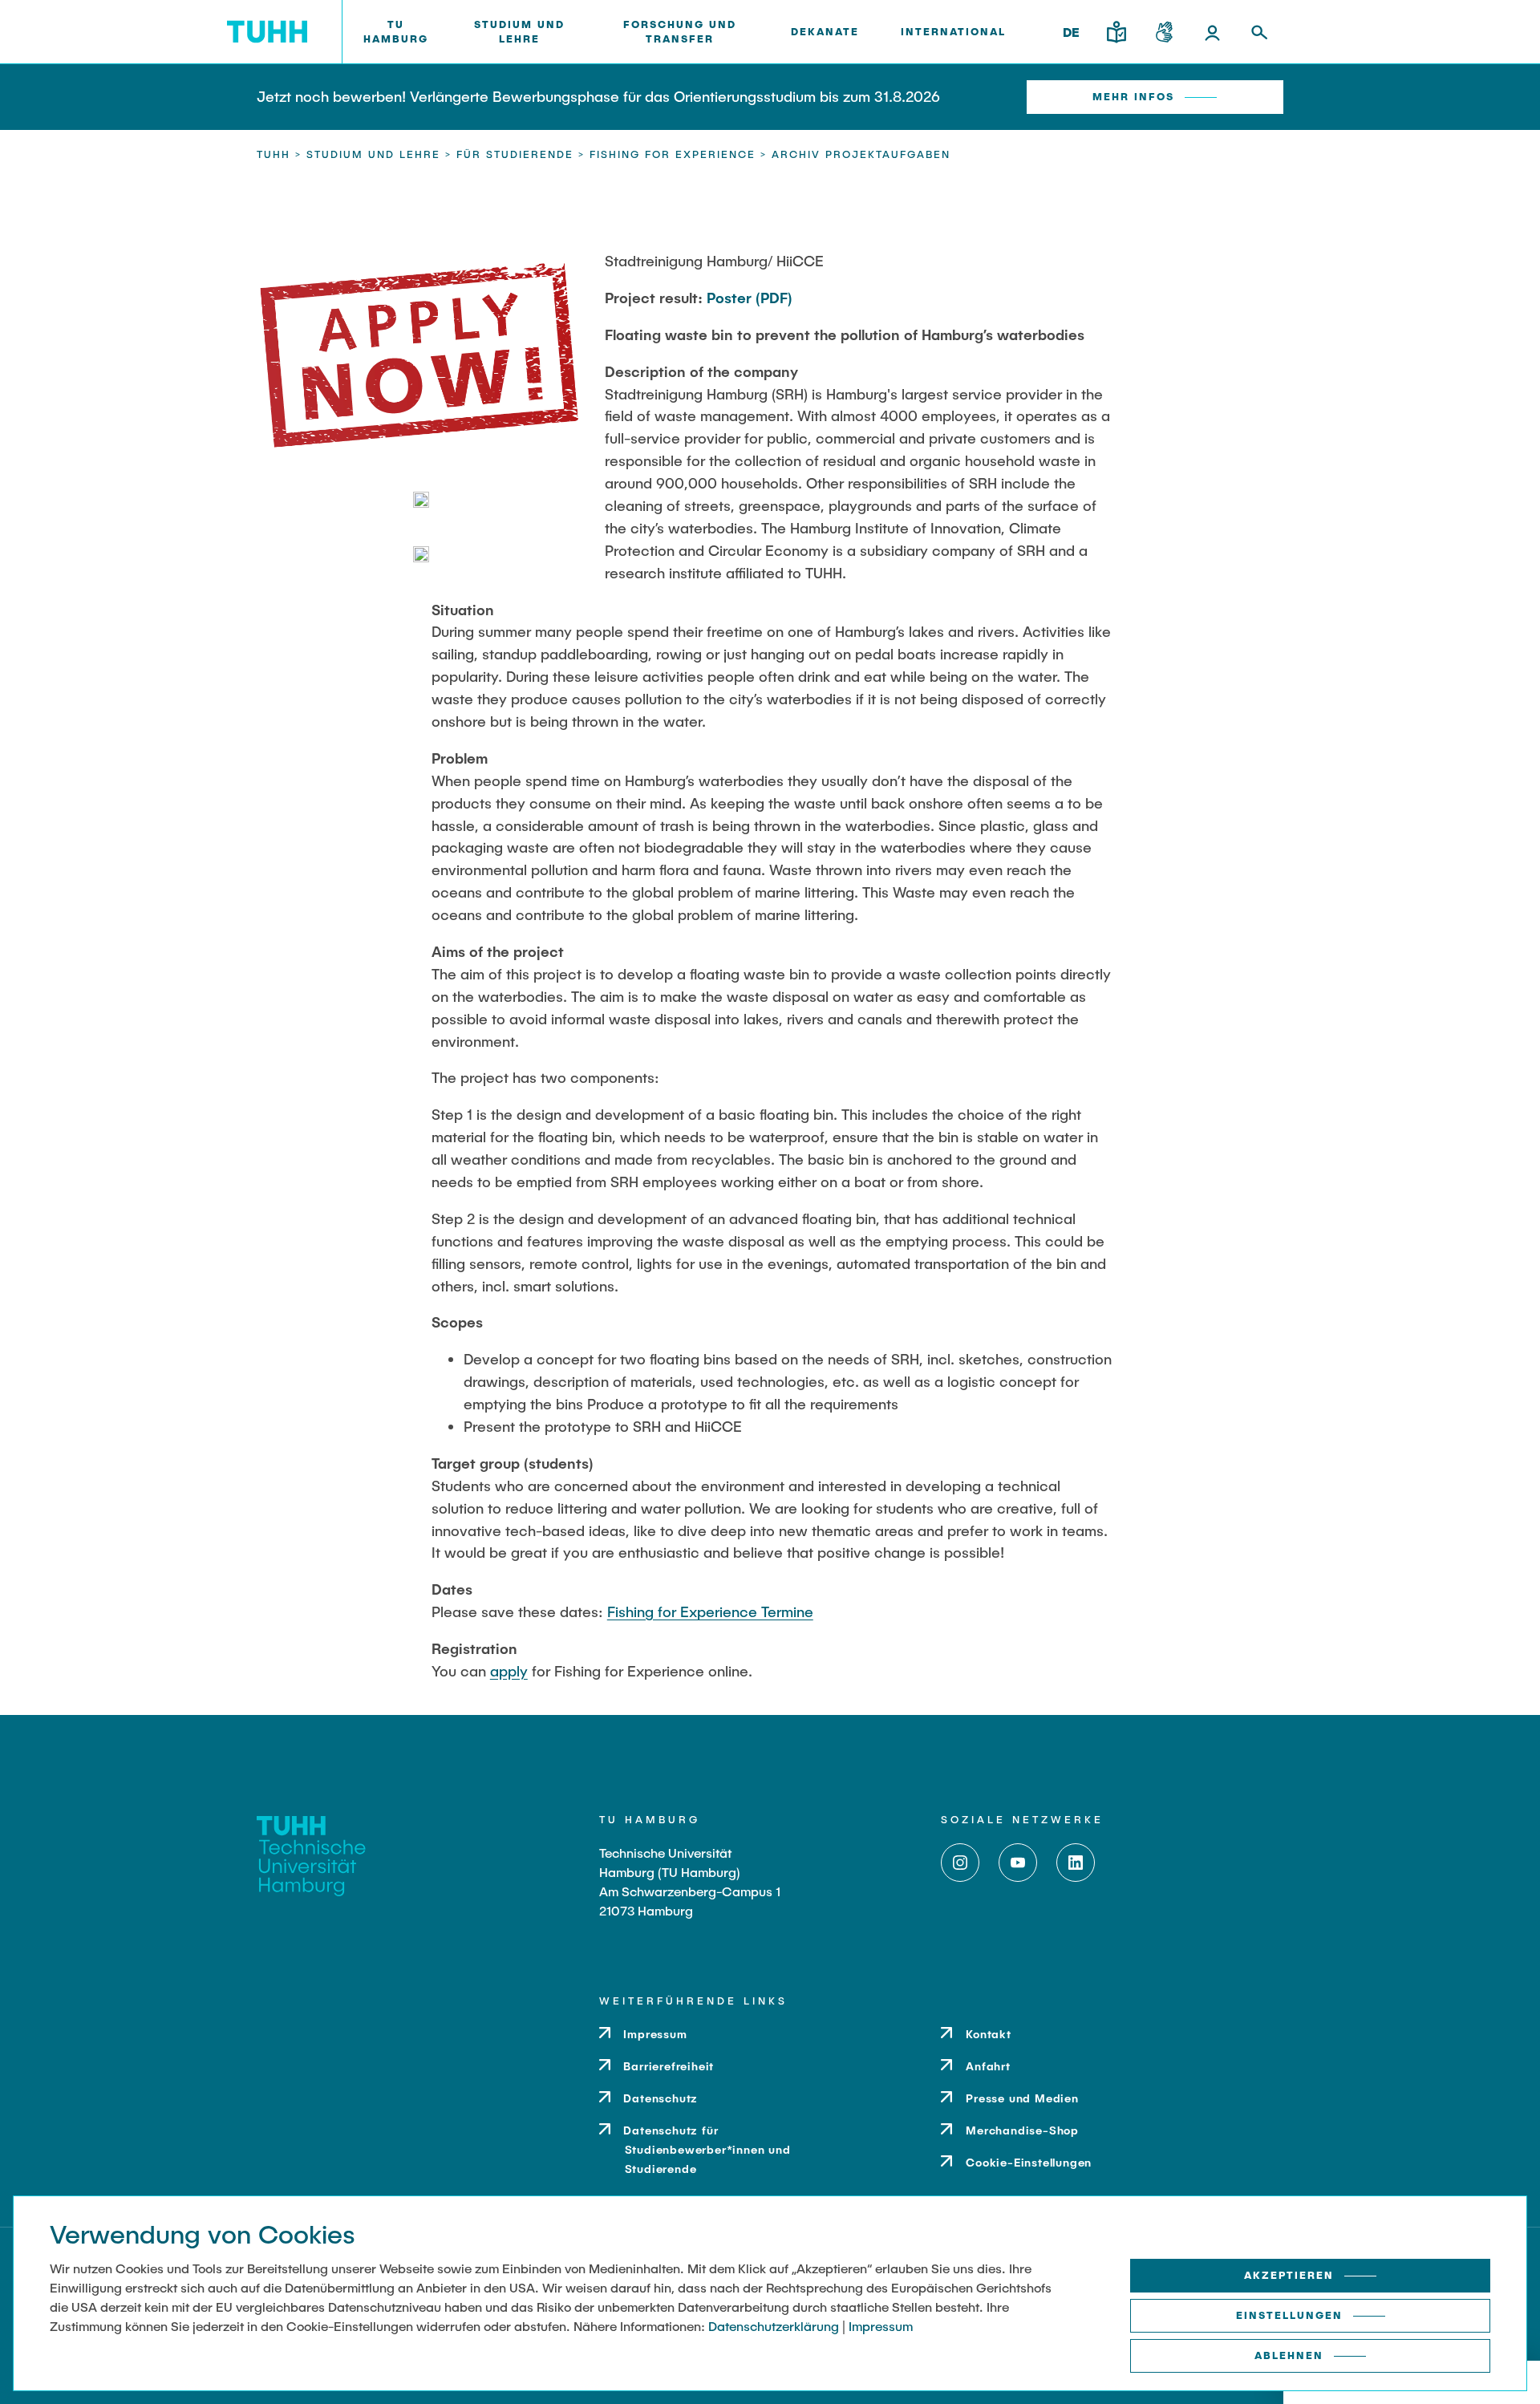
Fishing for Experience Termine (710, 1611)
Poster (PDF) (749, 298)
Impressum (881, 2326)
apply (509, 1671)
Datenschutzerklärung (774, 2326)
